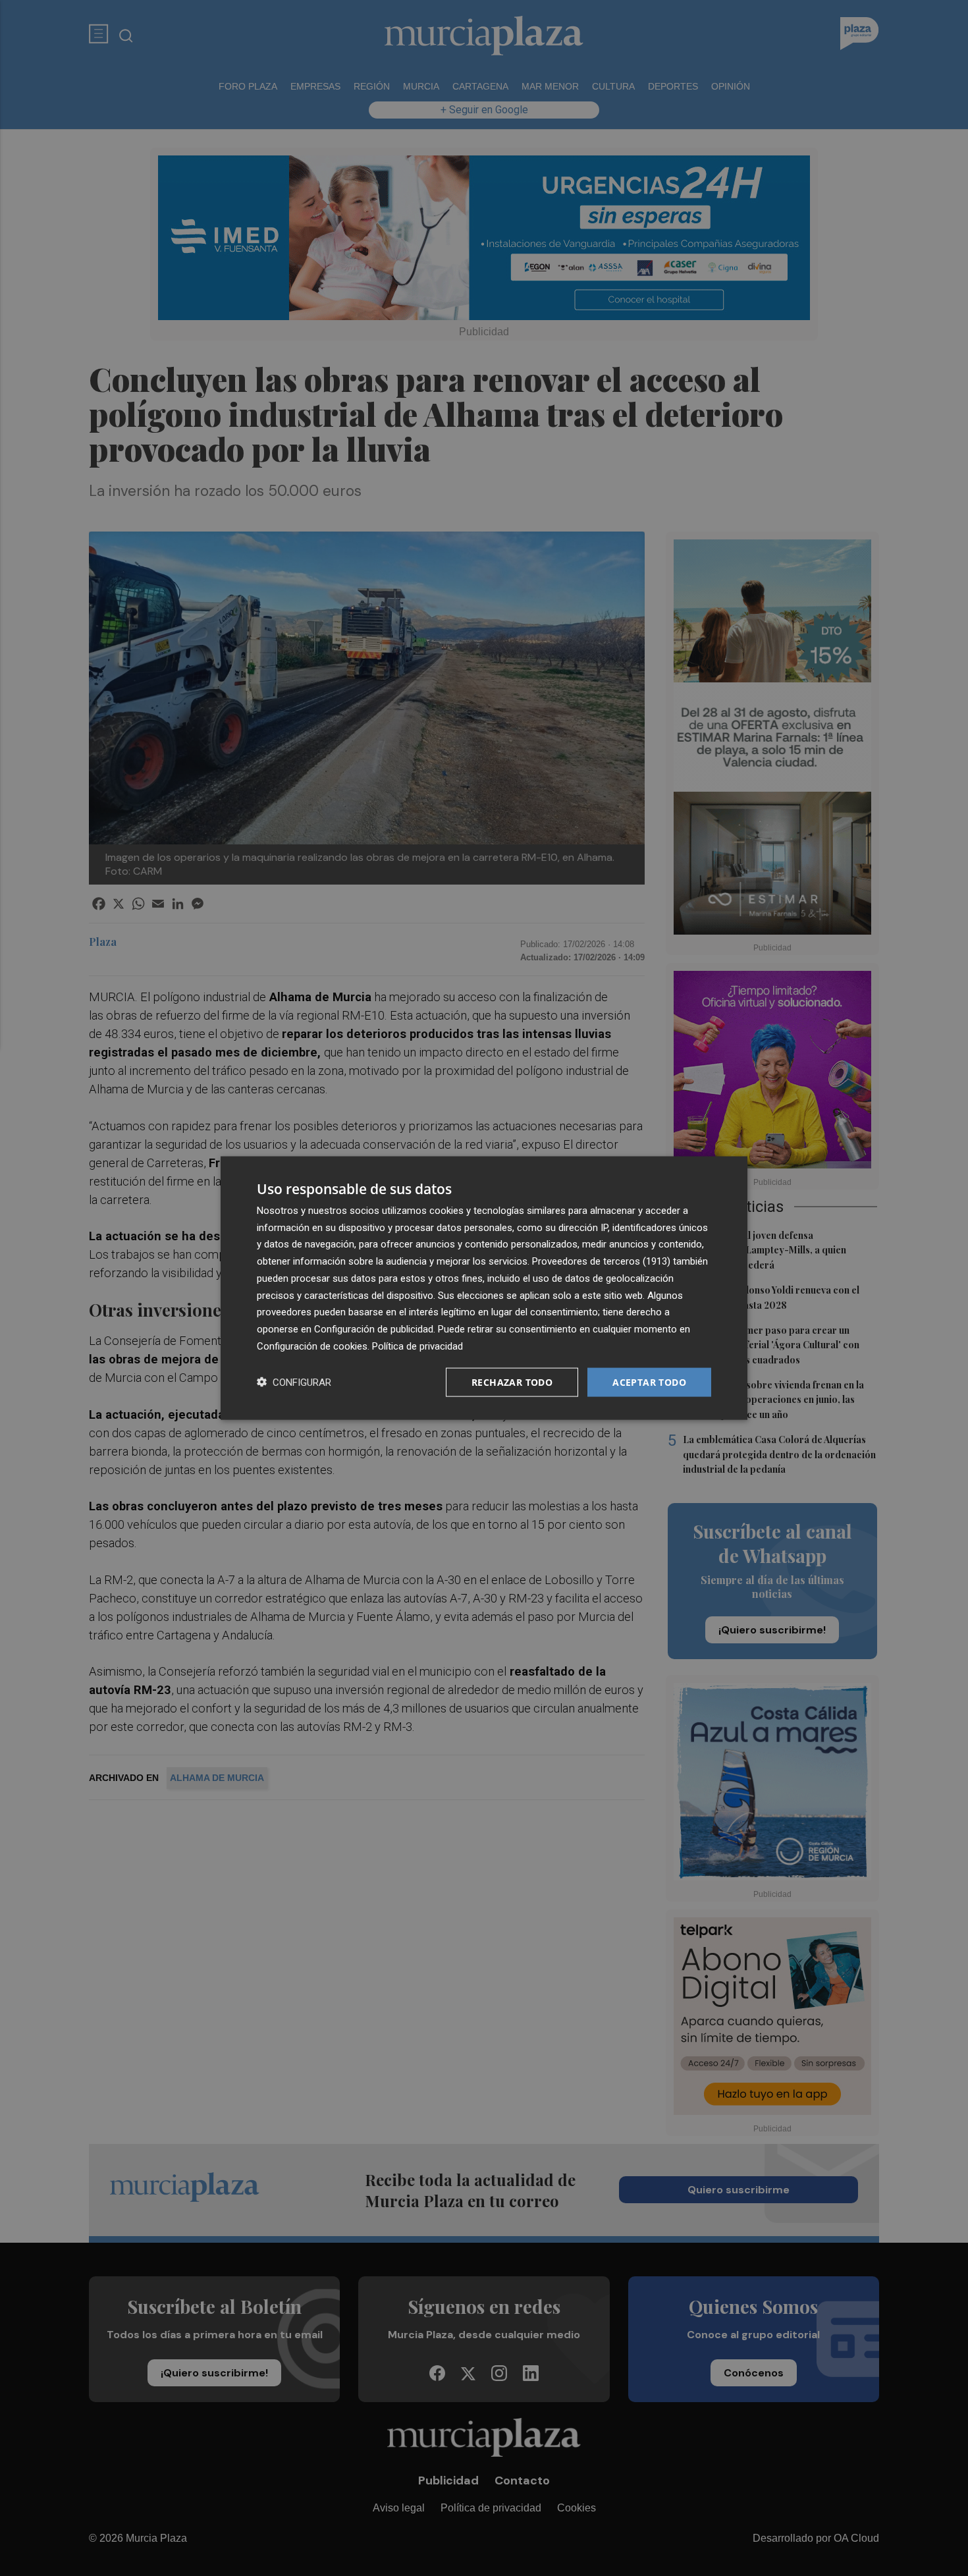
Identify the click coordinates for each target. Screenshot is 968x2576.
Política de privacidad (417, 1346)
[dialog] (484, 1288)
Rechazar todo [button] (512, 1382)
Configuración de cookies (312, 1346)
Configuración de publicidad (374, 1329)
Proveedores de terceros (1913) (601, 1261)
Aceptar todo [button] (649, 1382)
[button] (294, 1382)
